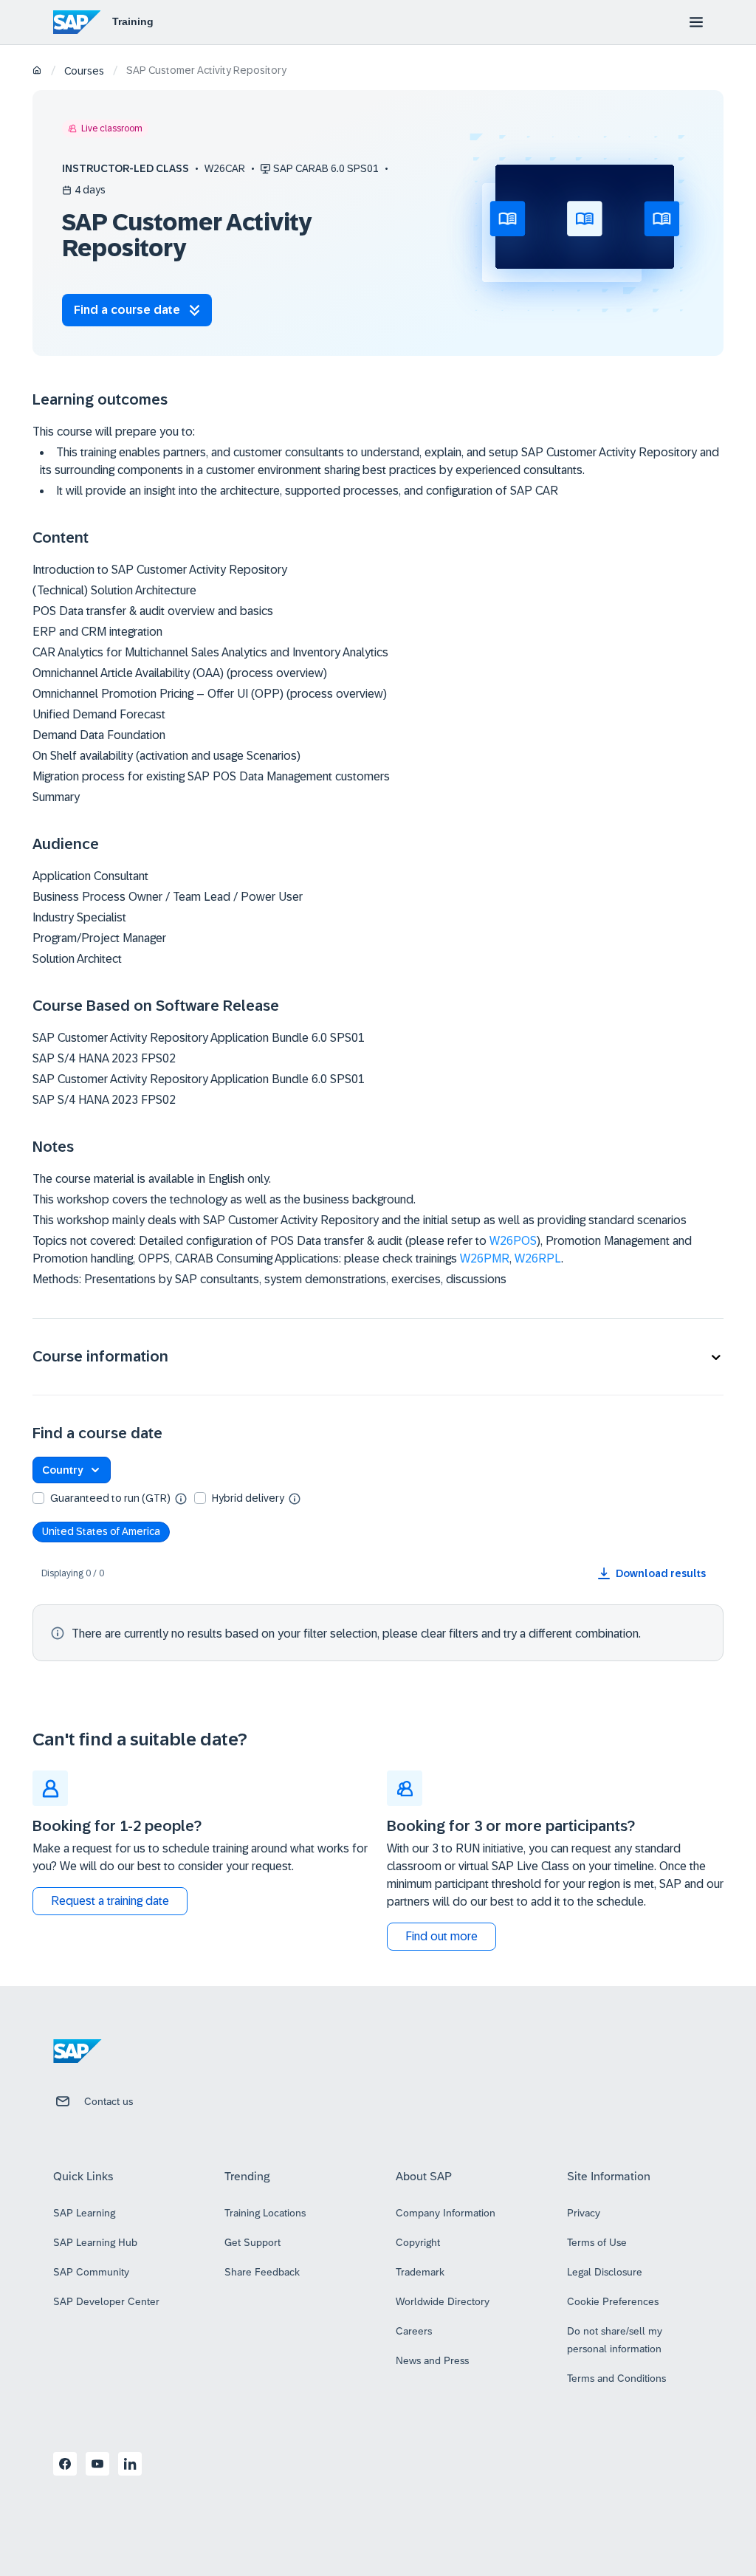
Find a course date (127, 310)
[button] (378, 1357)
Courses (84, 71)
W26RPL (538, 1258)
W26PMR (485, 1258)
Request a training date (110, 1901)
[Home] (37, 71)
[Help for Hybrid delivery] (295, 1498)
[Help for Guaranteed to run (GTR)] (181, 1498)
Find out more (441, 1936)
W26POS (513, 1241)
